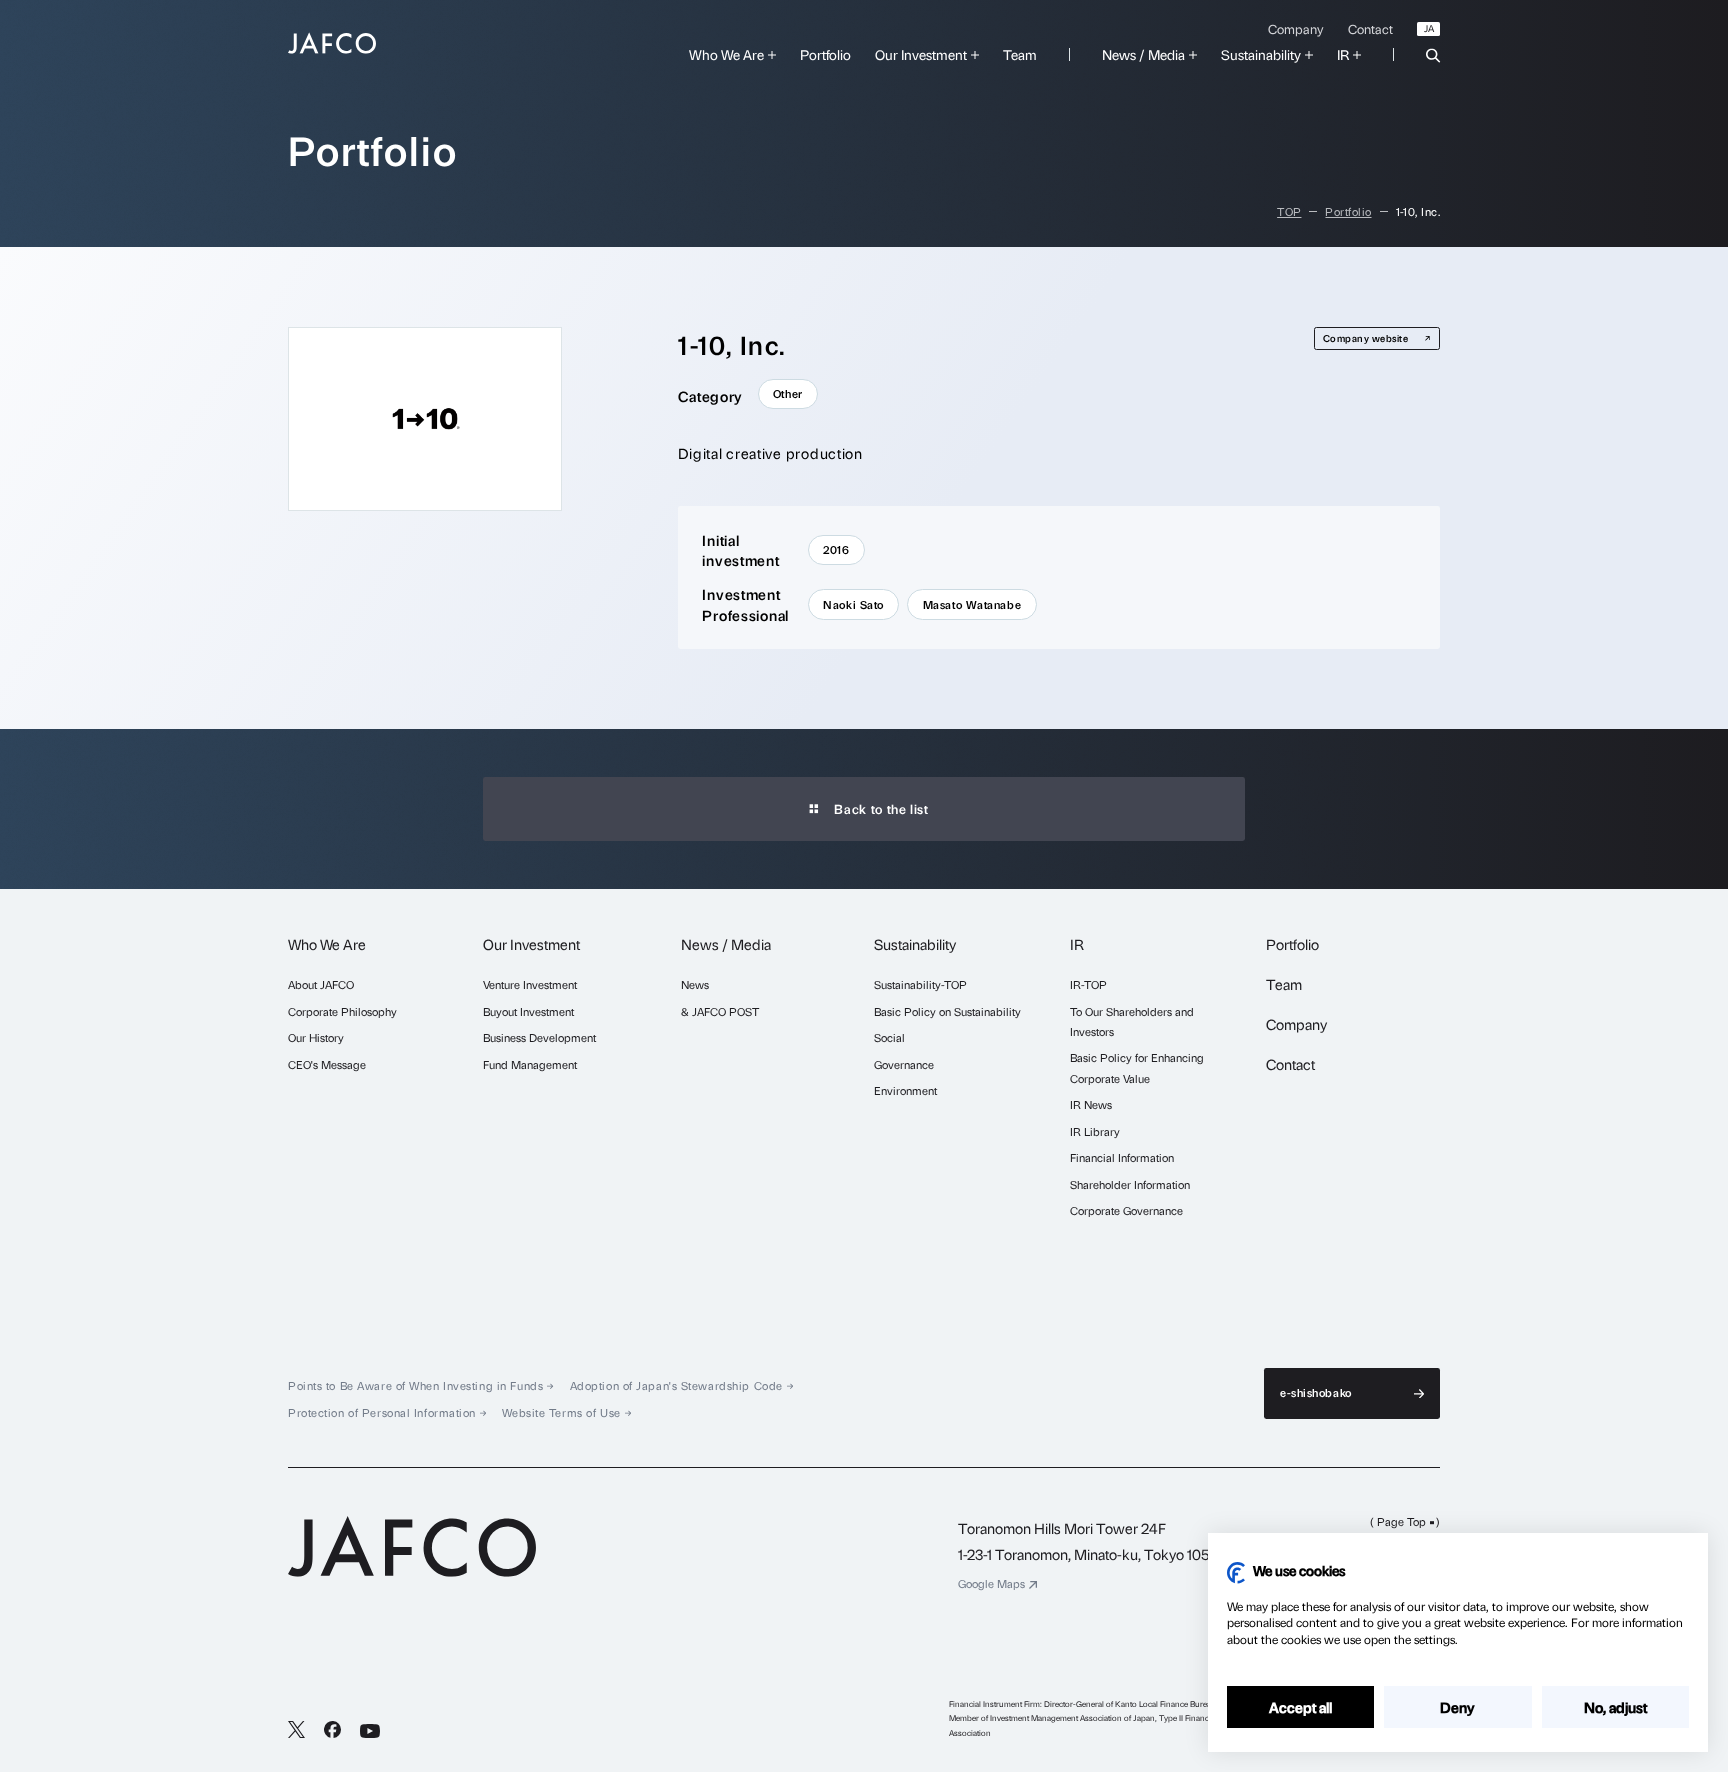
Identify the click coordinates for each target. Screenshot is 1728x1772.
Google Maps (991, 1584)
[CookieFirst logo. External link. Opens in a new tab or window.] (1236, 1573)
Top (1289, 211)
